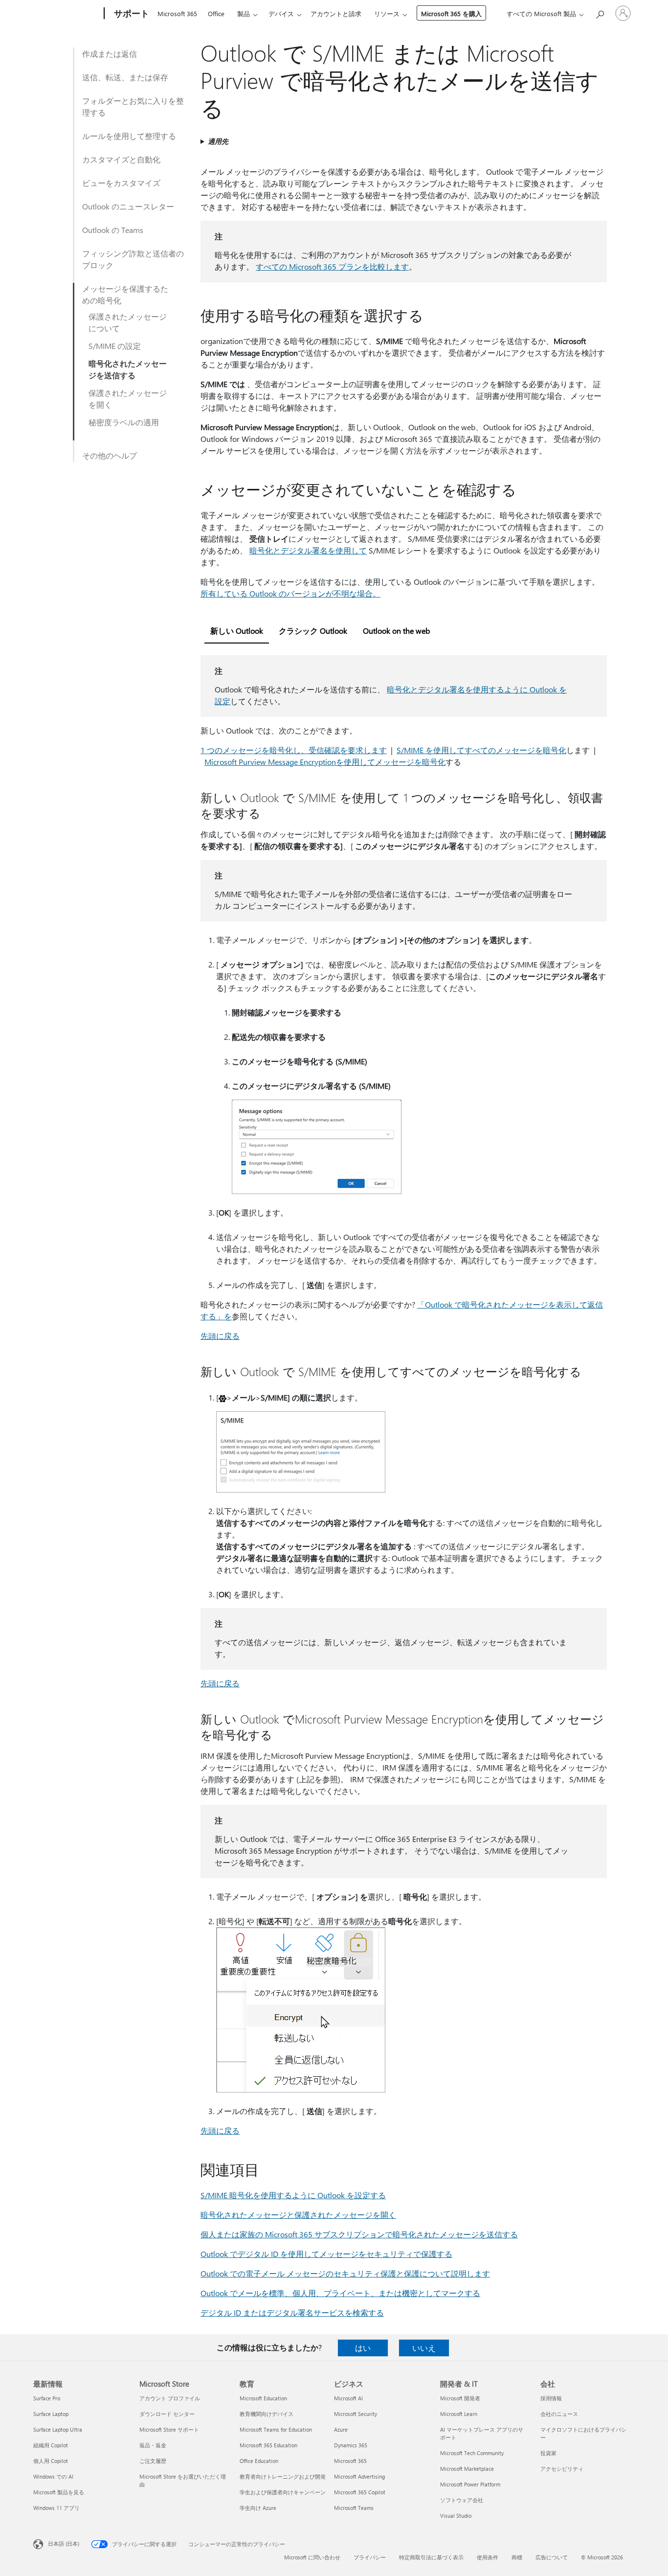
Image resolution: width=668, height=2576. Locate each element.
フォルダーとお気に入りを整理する (133, 106)
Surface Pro (47, 2398)
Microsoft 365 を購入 (451, 13)
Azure (341, 2429)
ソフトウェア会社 (462, 2500)
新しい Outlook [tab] (237, 631)
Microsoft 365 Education (268, 2445)
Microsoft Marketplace (467, 2469)
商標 (517, 2557)
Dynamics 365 (351, 2445)
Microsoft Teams (354, 2508)
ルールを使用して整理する (129, 136)
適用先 (218, 141)
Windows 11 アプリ (56, 2508)
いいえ (424, 2348)
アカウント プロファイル (170, 2398)
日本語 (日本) (64, 2543)
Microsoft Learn (459, 2414)
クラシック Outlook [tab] (313, 631)
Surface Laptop (51, 2414)
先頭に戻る (220, 1336)
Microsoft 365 (177, 13)
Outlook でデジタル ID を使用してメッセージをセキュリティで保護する (326, 2254)
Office (216, 13)
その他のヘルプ (110, 455)
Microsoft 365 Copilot (360, 2492)
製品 (244, 13)
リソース (387, 13)
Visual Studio (456, 2516)
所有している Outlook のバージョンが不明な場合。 (290, 593)
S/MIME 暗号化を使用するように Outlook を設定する (293, 2195)
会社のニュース (559, 2414)
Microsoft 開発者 (460, 2398)
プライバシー (370, 2557)
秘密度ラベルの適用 (124, 422)
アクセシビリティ (562, 2469)
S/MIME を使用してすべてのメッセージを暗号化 (481, 750)
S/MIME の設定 (115, 346)
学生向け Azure (258, 2508)
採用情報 (551, 2398)
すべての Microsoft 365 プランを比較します (332, 266)
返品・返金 (153, 2445)
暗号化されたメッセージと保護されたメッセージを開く (298, 2215)
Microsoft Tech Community (472, 2453)
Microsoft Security (356, 2414)
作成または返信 (110, 54)
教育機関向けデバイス (267, 2414)
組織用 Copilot (51, 2445)
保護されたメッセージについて (128, 322)
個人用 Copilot (51, 2461)
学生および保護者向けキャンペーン (283, 2492)
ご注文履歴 (153, 2461)
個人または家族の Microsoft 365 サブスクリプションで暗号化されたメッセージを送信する (359, 2234)
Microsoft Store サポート (169, 2429)
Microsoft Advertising (359, 2476)
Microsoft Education (263, 2398)
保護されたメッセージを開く (128, 399)
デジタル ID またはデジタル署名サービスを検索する (292, 2312)
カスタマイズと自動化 (121, 159)
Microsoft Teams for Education (276, 2429)
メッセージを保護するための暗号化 (125, 294)
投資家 (548, 2453)
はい (363, 2348)
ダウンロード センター (167, 2414)
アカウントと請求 (336, 13)
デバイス (281, 13)
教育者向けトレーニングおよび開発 (283, 2476)
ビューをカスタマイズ (121, 183)
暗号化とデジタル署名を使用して (308, 550)
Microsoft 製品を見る (59, 2492)
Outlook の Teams (113, 230)
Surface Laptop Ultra (58, 2429)
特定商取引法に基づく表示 (431, 2557)
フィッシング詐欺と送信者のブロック (133, 259)
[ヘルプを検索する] (600, 12)
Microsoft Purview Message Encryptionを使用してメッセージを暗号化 (325, 762)
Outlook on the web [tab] (396, 631)
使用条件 (488, 2557)
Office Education (259, 2461)
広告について (552, 2557)
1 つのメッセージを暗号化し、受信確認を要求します (294, 750)
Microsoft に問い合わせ (312, 2557)
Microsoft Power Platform (470, 2484)
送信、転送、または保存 (125, 77)
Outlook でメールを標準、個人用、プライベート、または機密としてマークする (340, 2293)
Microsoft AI (348, 2398)
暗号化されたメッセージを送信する (128, 369)
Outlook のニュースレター (128, 206)
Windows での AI (53, 2476)
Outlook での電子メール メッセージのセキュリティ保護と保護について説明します (345, 2273)
